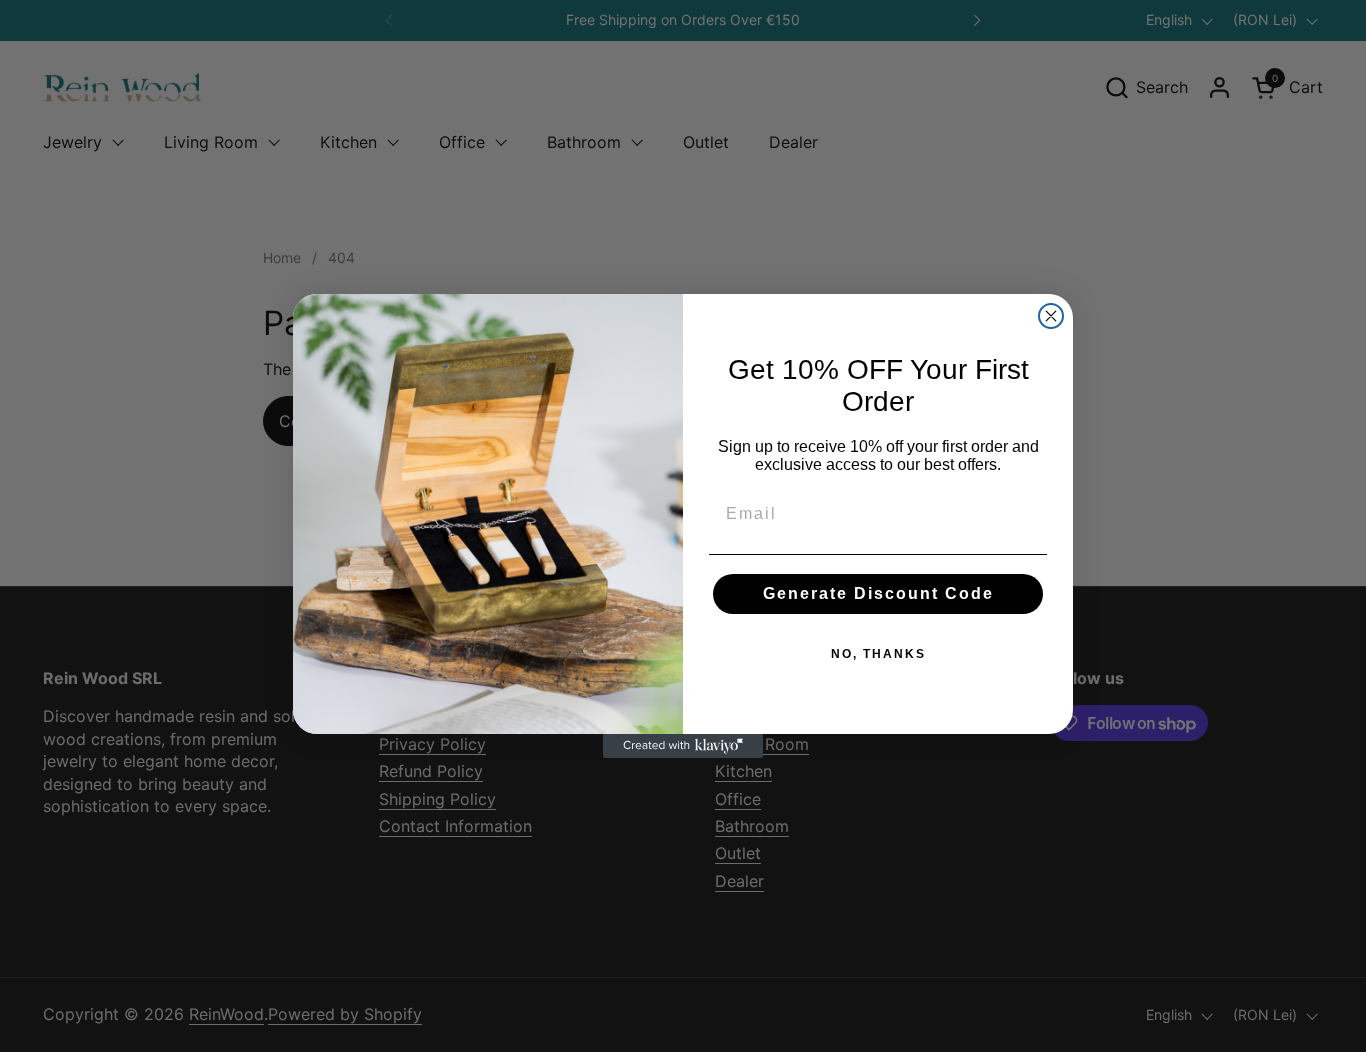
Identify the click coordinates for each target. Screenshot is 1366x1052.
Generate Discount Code (878, 593)
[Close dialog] (1051, 316)
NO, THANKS (878, 654)
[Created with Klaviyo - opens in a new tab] (683, 746)
